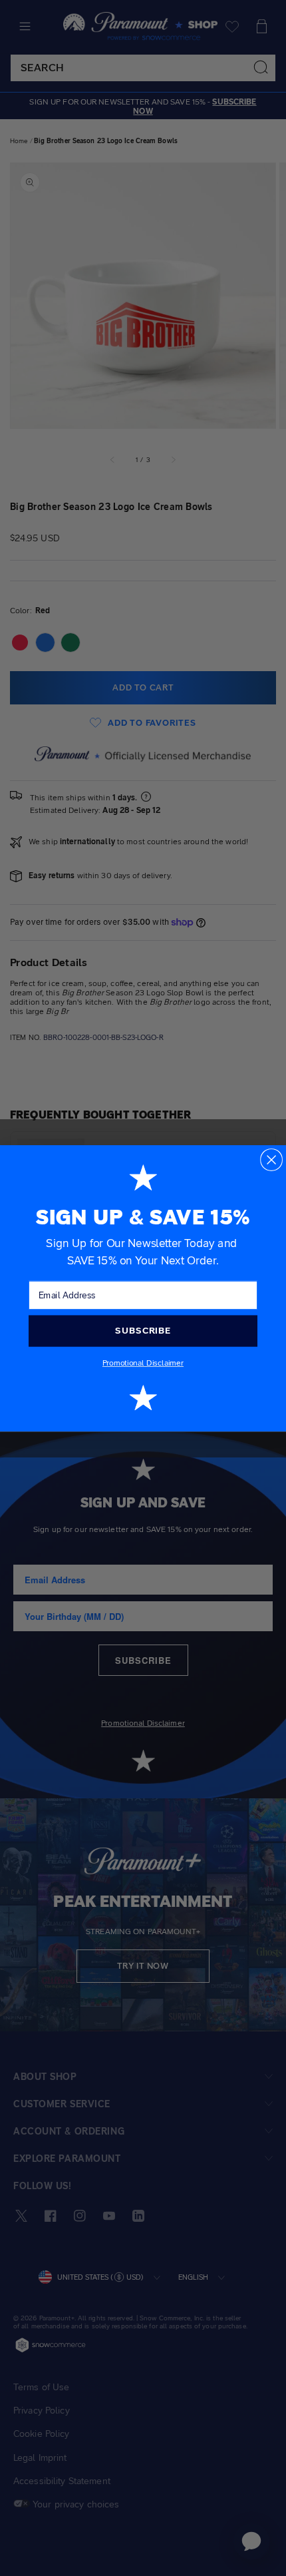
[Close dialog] (271, 1159)
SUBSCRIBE (143, 1330)
